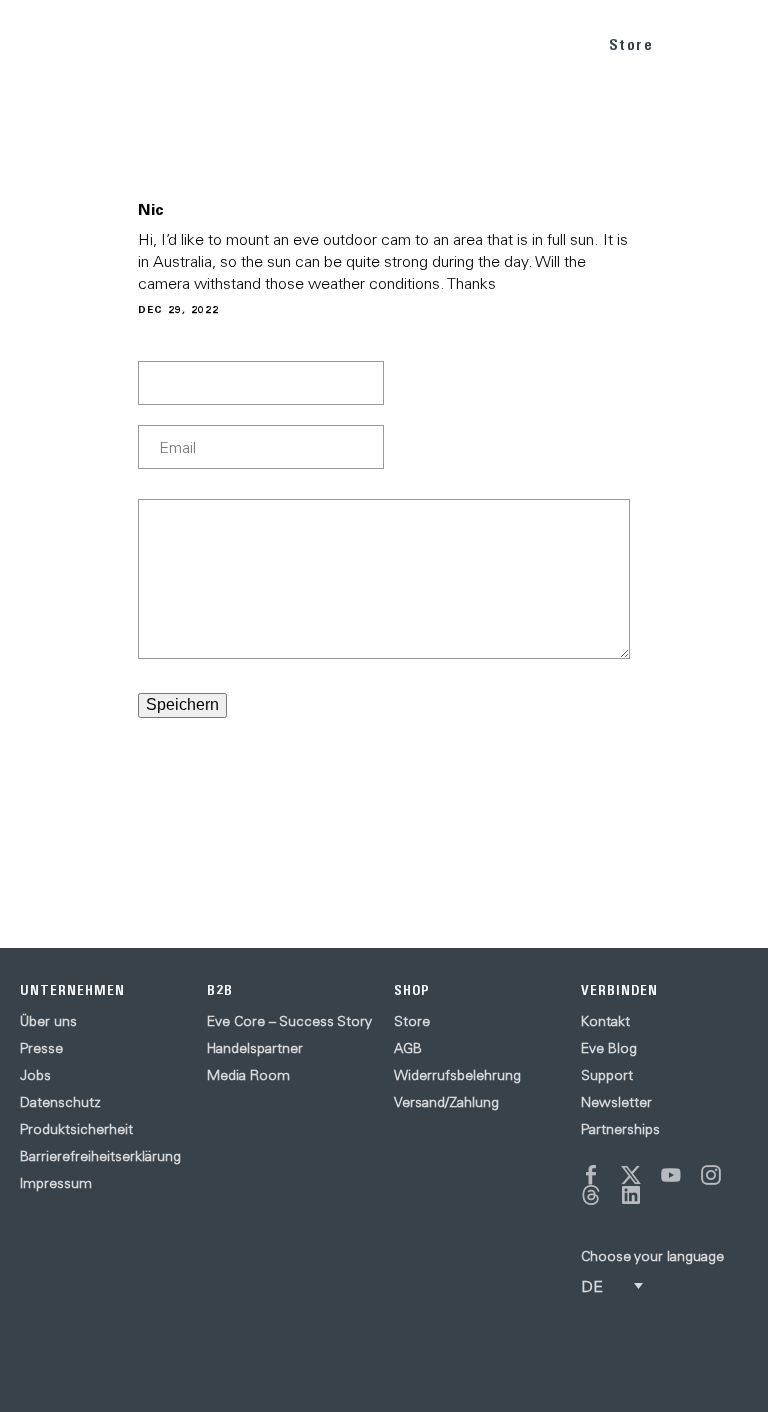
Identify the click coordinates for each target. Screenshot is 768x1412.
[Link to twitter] (631, 1175)
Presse (41, 1048)
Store (631, 44)
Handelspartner (255, 1048)
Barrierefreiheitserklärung (100, 1156)
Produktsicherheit (76, 1129)
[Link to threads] (591, 1195)
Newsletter (616, 1102)
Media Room (248, 1075)
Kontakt (605, 1021)
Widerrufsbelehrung (457, 1075)
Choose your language (652, 1256)
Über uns (48, 1021)
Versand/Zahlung (446, 1102)
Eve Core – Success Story (289, 1021)
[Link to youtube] (671, 1175)
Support (607, 1075)
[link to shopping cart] (694, 41)
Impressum (56, 1183)
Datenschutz (60, 1102)
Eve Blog (609, 1048)
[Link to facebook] (591, 1175)
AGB (408, 1048)
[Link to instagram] (711, 1175)
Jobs (35, 1075)
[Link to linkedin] (631, 1195)
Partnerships (620, 1129)
